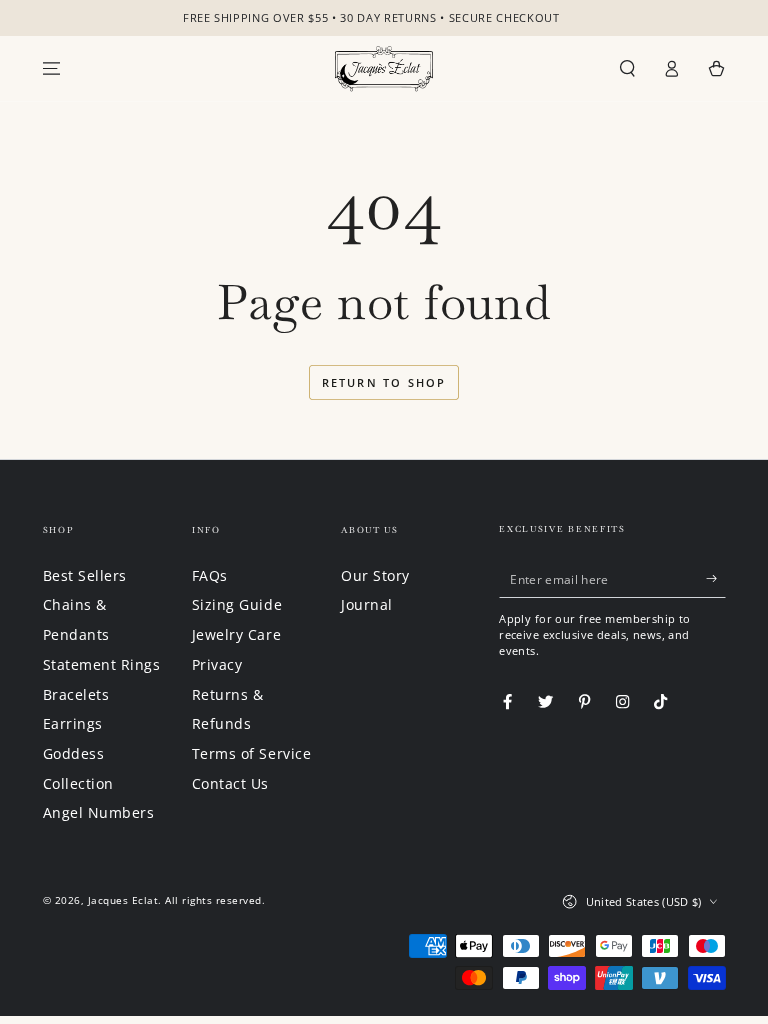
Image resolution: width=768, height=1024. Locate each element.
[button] (628, 68)
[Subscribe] (716, 578)
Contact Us (230, 783)
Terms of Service (251, 753)
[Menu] (52, 68)
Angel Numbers (99, 812)
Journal (367, 604)
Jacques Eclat (123, 900)
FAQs (210, 575)
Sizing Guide (237, 604)
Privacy (217, 664)
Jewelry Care (236, 634)
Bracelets (76, 694)
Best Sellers (85, 575)
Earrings (73, 723)
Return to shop (384, 382)
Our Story (375, 575)
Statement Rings (102, 664)
